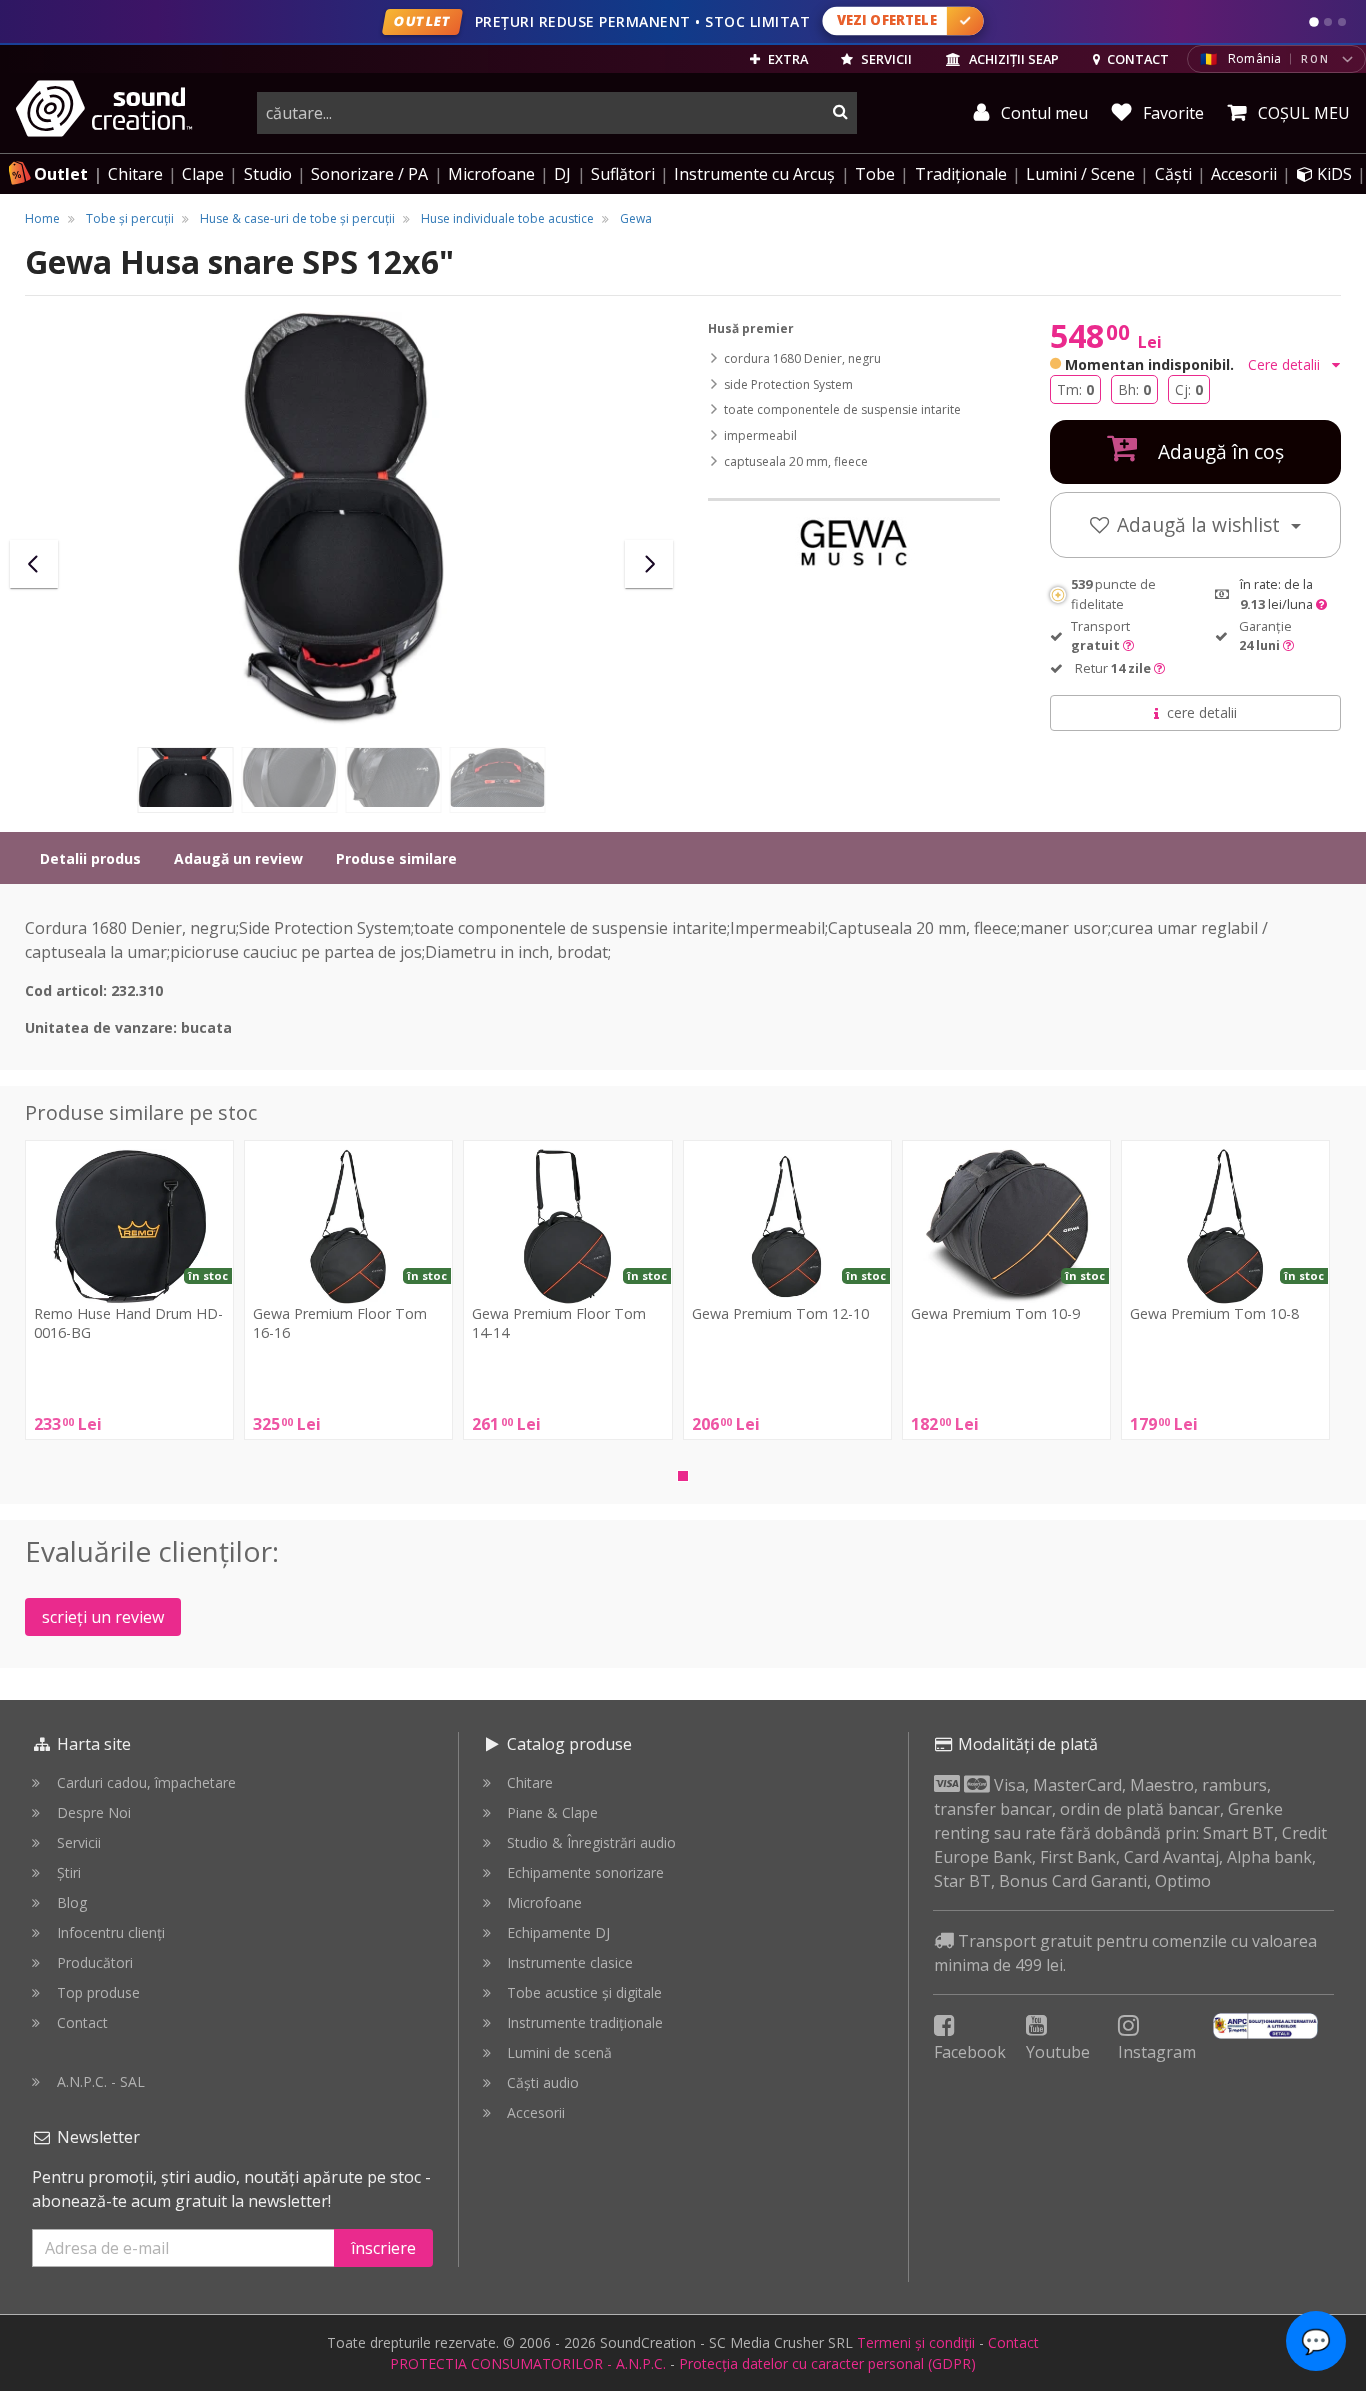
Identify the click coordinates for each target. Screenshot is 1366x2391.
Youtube (1058, 2052)
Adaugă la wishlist (1201, 524)
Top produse (98, 1992)
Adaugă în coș (1218, 451)
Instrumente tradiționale (585, 2022)
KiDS (1332, 174)
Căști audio (543, 2082)
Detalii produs (90, 858)
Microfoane (491, 174)
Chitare (135, 174)
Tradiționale (961, 174)
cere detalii (1202, 712)
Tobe (875, 174)
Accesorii (1244, 174)
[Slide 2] (1328, 22)
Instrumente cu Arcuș (754, 174)
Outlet (61, 174)
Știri (69, 1872)
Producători (95, 1962)
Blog (72, 1902)
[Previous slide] (34, 564)
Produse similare (396, 858)
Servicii (79, 1842)
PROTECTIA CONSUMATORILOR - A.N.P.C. (528, 2363)
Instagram (1157, 2052)
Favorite (1171, 113)
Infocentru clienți (111, 1932)
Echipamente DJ (558, 1932)
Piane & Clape (552, 1812)
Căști (1173, 174)
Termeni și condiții (916, 2342)
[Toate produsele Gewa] (854, 542)
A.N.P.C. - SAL (101, 2081)
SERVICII (885, 59)
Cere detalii (1286, 364)
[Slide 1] (1314, 22)
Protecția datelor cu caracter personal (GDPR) (827, 2363)
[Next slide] (649, 564)
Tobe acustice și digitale (584, 1992)
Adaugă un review (238, 858)
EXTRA (786, 59)
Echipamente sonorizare (585, 1872)
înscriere (383, 2248)
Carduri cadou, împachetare (146, 1782)
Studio (268, 174)
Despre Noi (94, 1812)
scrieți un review (103, 1617)
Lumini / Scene (1080, 174)
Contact (82, 2022)
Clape (203, 174)
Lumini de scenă (559, 2052)
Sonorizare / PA (369, 174)
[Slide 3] (1342, 22)
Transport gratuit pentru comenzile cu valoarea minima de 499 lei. (1125, 1953)
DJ (562, 174)
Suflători (623, 174)
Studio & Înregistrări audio (591, 1842)
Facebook (970, 2052)
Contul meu (1042, 113)
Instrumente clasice (570, 1962)
